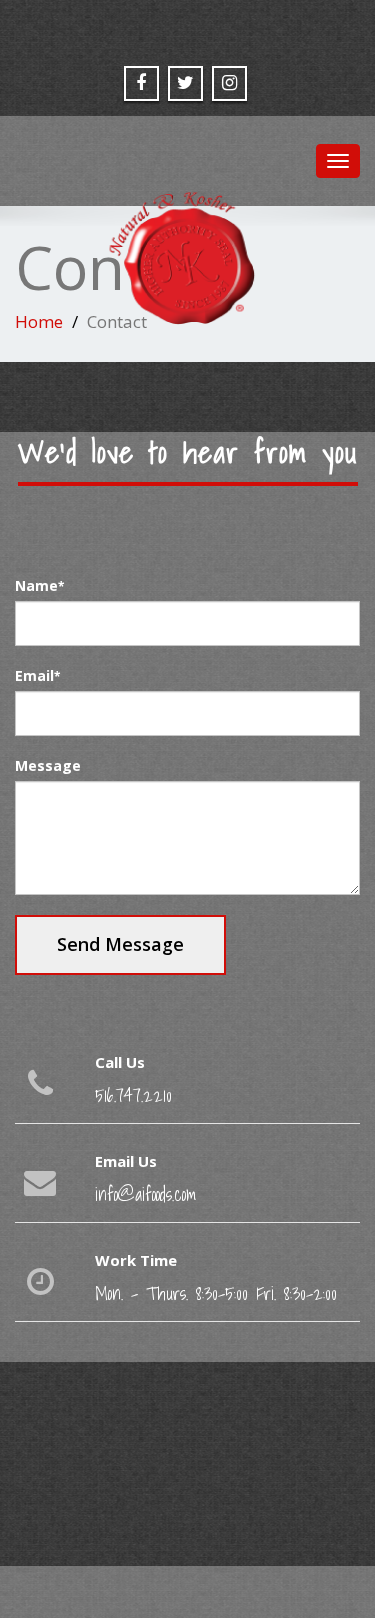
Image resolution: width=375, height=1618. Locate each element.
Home (39, 321)
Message (48, 765)
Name (39, 585)
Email (37, 675)
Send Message (120, 944)
